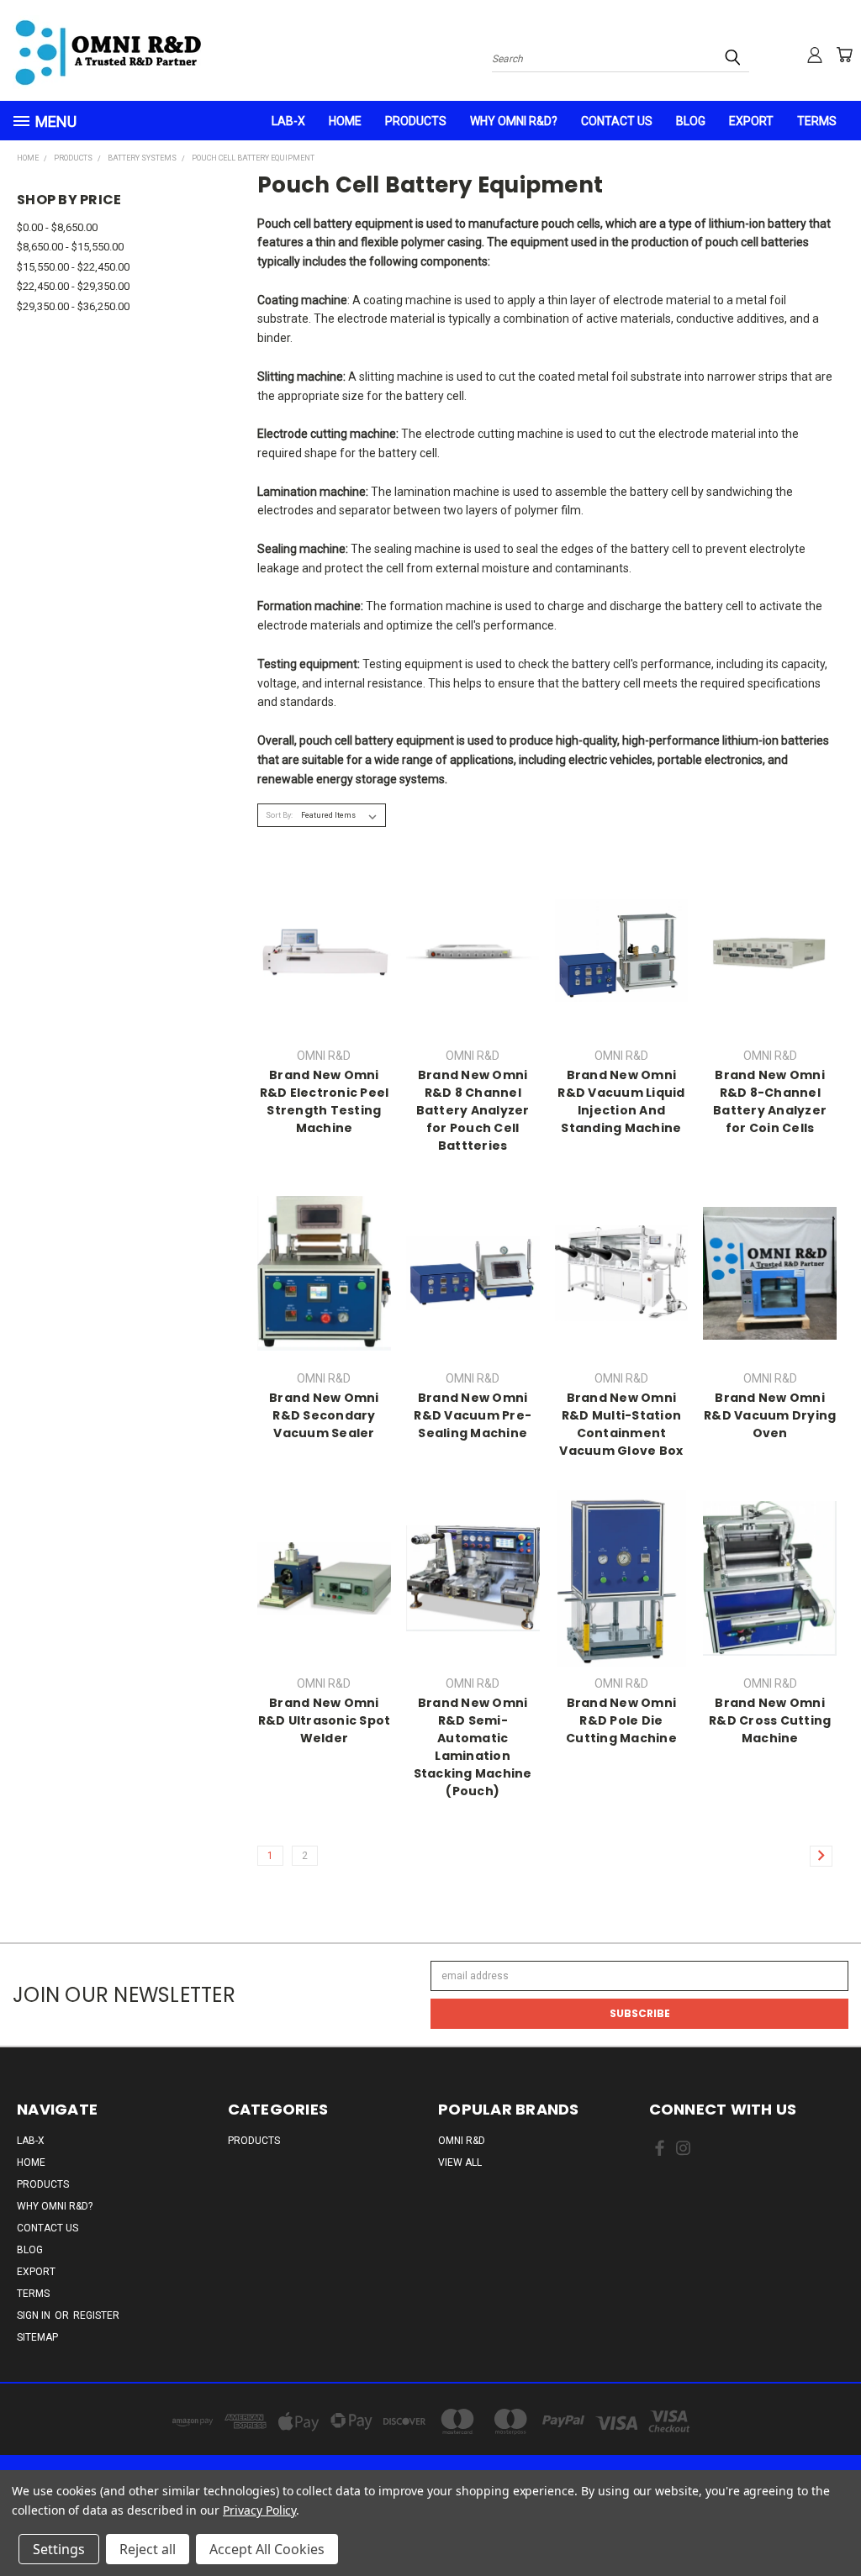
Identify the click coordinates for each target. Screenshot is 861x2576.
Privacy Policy (259, 2510)
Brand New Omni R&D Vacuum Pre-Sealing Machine (473, 1415)
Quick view (324, 933)
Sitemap (37, 2337)
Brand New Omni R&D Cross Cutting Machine (770, 1720)
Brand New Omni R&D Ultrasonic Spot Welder (325, 1720)
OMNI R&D (462, 2141)
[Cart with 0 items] (844, 55)
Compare (318, 964)
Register (96, 2315)
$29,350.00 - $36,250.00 (73, 306)
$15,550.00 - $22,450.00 (73, 267)
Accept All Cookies (267, 2549)
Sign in (35, 2315)
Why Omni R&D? (514, 121)
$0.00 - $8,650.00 (57, 227)
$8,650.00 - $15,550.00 (70, 247)
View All (460, 2162)
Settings (59, 2549)
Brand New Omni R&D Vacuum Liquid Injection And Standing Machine (621, 1101)
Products (416, 121)
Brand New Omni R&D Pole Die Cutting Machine (621, 1720)
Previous (832, 2523)
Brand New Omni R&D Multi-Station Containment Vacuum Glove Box (621, 1424)
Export (751, 121)
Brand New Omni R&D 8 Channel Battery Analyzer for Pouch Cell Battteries (473, 1110)
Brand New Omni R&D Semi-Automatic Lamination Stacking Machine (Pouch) (473, 1747)
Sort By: (279, 815)
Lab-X (288, 121)
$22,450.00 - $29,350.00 (73, 286)
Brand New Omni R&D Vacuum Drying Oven (770, 1415)
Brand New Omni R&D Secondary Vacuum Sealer (324, 1415)
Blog (691, 121)
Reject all (148, 2549)
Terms (817, 121)
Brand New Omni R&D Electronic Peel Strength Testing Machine (325, 1101)
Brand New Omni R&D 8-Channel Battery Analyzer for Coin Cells (770, 1101)
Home (345, 121)
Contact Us (617, 121)
